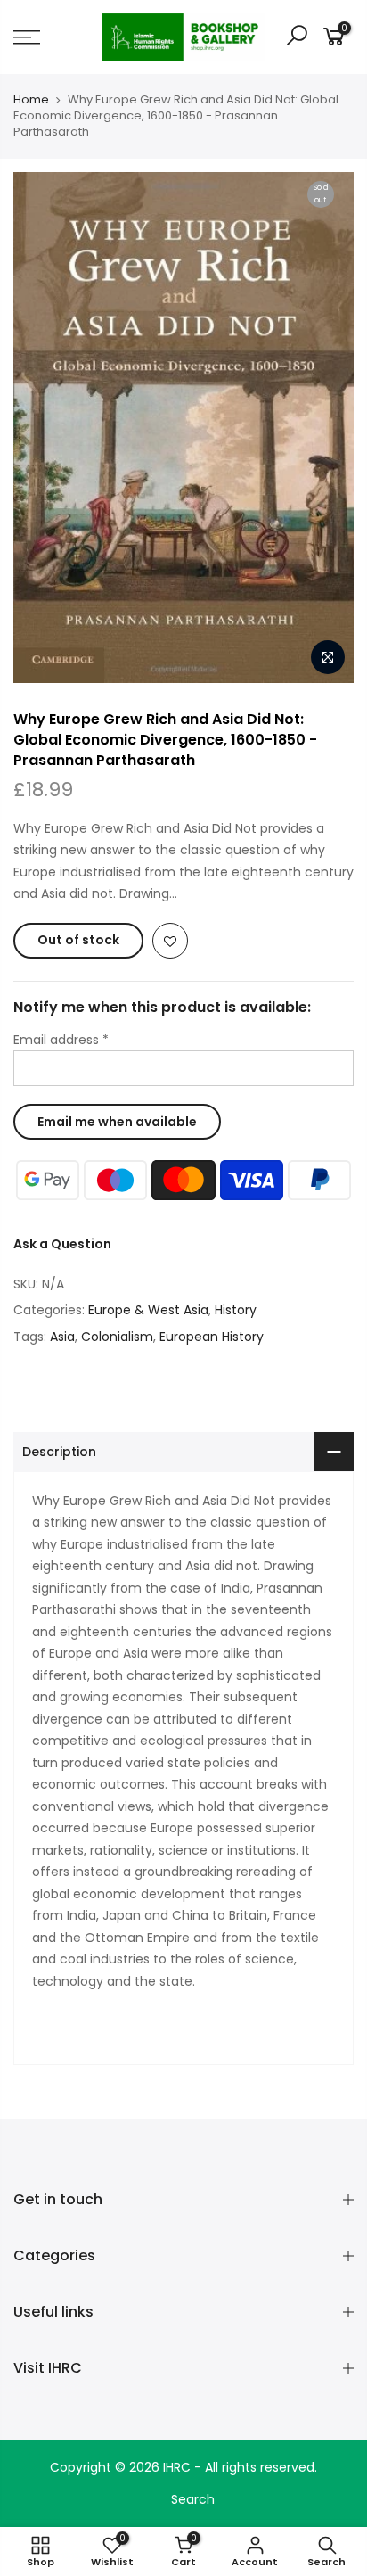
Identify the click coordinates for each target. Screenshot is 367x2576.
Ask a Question (62, 1244)
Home (31, 100)
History (236, 1310)
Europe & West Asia (148, 1310)
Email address (61, 1040)
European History (212, 1337)
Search (193, 2499)
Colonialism (117, 1337)
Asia (62, 1337)
